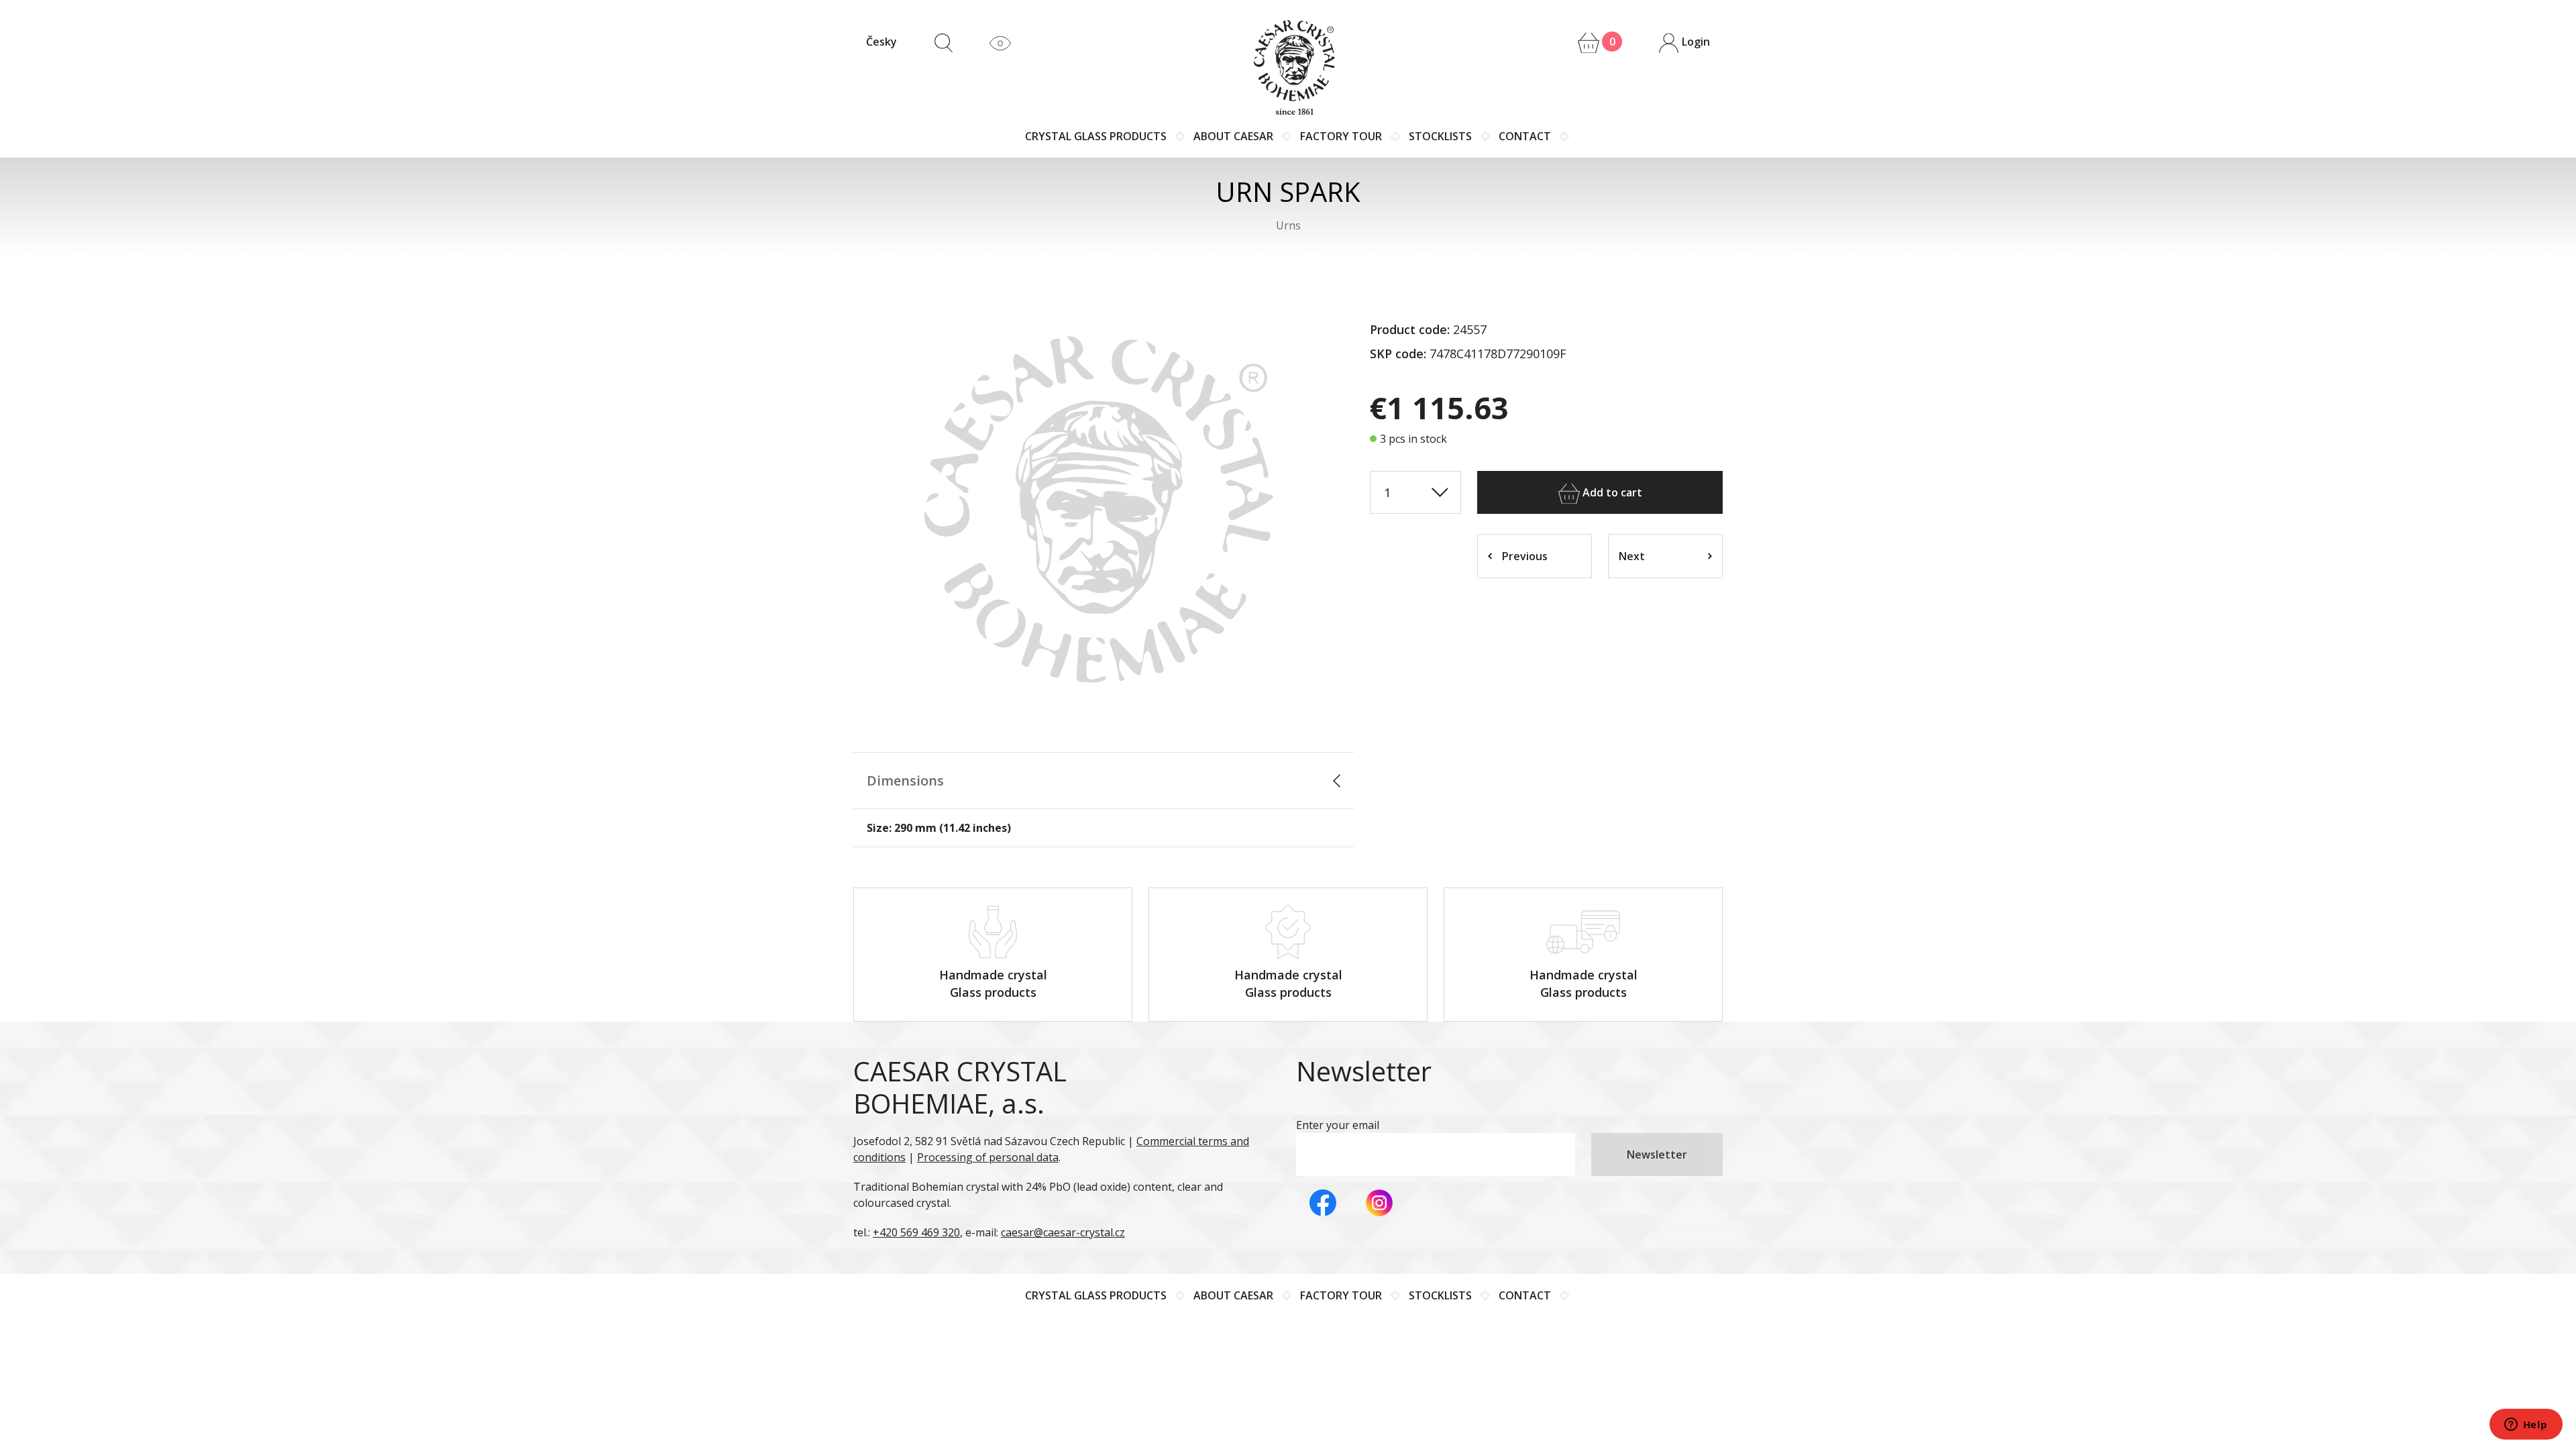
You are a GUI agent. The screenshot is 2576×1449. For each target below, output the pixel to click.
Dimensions (905, 781)
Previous (1525, 556)
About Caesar (1233, 136)
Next (1632, 556)
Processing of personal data (988, 1157)
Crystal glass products (1096, 136)
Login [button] (1695, 42)
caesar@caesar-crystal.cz (1063, 1232)
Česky (881, 42)
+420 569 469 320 (916, 1232)
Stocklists (1440, 136)
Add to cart (1611, 492)
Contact (1525, 136)
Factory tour (1341, 136)
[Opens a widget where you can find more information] (2526, 1426)
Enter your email (1338, 1125)
